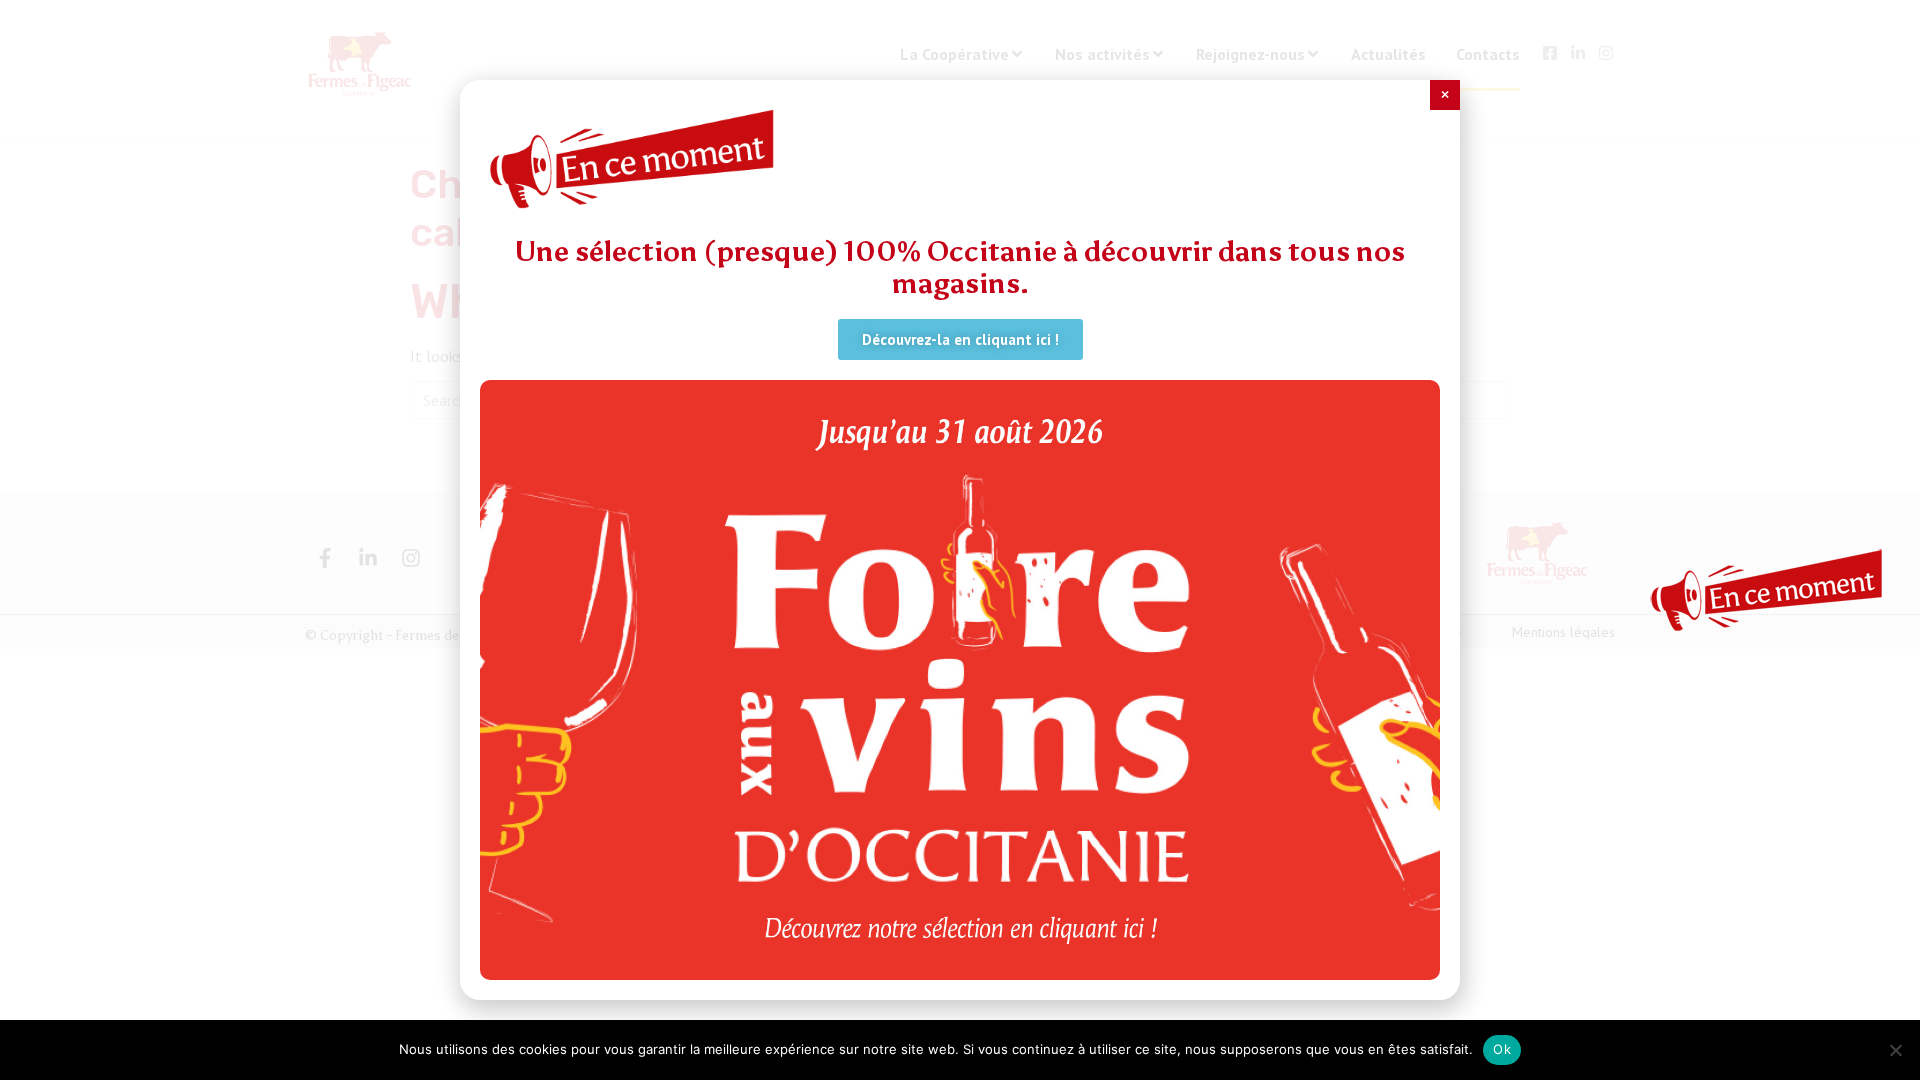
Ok (1502, 1049)
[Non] (1895, 1050)
